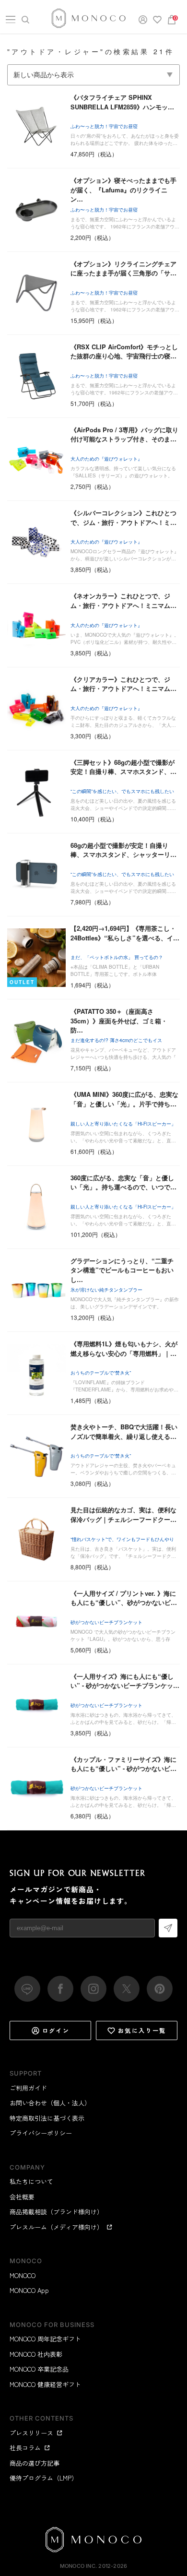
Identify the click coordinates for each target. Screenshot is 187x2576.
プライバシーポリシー (41, 2133)
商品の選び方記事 (35, 2463)
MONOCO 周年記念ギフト (45, 2339)
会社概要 (22, 2197)
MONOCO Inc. (78, 2566)
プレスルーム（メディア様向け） (56, 2227)
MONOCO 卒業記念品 (39, 2369)
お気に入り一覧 (142, 2030)
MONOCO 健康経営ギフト (45, 2384)
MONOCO (23, 2275)
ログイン (56, 2030)
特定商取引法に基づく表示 (47, 2118)
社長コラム (25, 2448)
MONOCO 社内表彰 (36, 2354)
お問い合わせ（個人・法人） (50, 2103)
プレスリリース (31, 2433)
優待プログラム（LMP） (44, 2478)
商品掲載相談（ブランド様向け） (56, 2212)
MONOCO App (29, 2290)
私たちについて (31, 2181)
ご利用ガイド (28, 2088)
